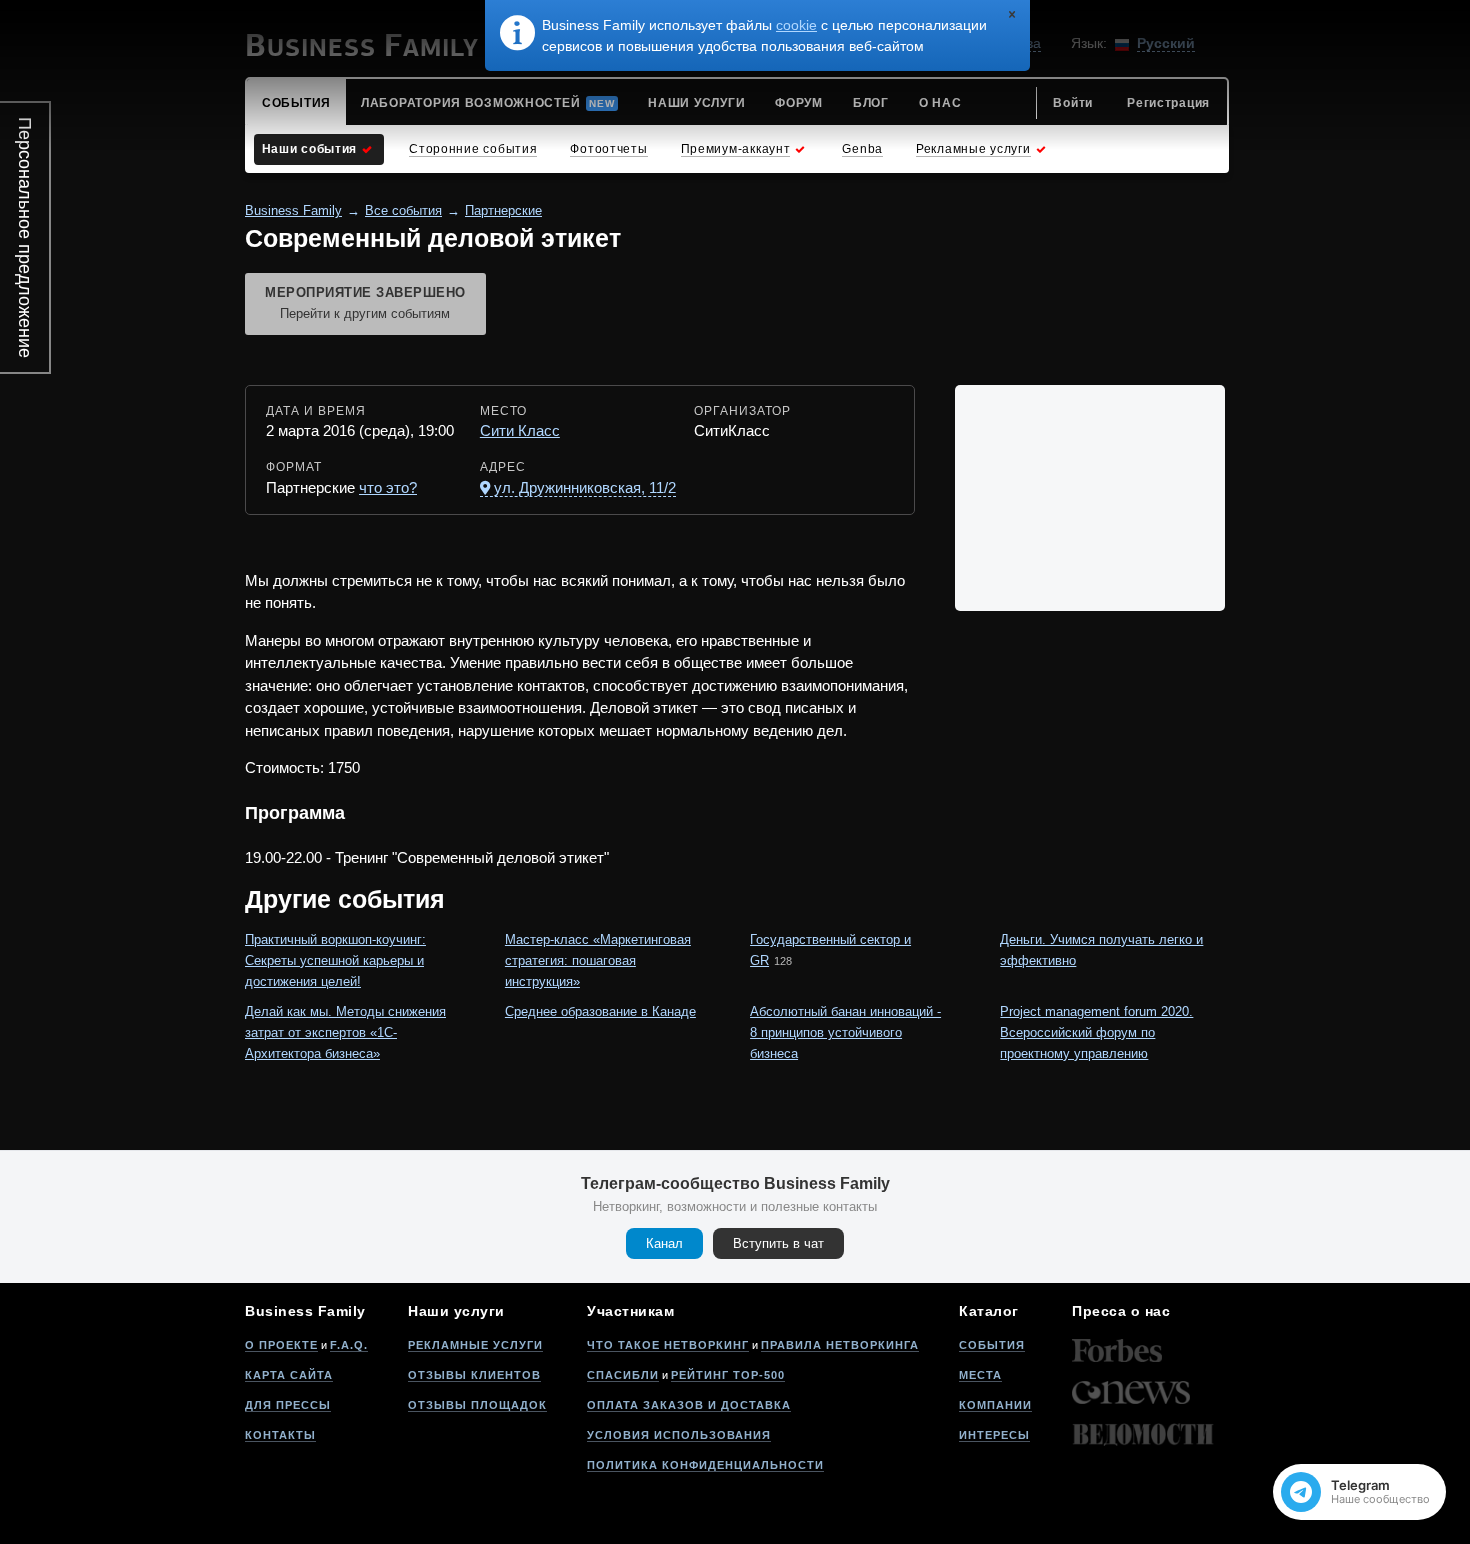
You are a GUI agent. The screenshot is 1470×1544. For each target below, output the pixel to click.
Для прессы (288, 1405)
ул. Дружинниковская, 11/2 (585, 487)
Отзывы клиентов (474, 1375)
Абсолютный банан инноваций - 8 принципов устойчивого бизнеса (845, 1032)
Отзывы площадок (477, 1405)
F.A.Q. (349, 1345)
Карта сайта (289, 1375)
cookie (796, 25)
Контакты (280, 1435)
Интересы (994, 1435)
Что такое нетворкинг (668, 1345)
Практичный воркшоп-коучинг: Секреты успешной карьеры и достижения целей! (335, 960)
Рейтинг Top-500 (728, 1375)
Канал (664, 1243)
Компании (995, 1405)
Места (980, 1375)
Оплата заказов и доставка (689, 1405)
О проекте (281, 1345)
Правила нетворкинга (840, 1345)
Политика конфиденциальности (705, 1465)
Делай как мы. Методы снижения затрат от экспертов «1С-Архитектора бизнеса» (345, 1032)
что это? (388, 487)
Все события (403, 210)
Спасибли (623, 1375)
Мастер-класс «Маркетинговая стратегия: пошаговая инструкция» (598, 960)
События (992, 1345)
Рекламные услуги (475, 1345)
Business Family (293, 210)
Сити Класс (520, 430)
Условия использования (679, 1435)
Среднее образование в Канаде (600, 1011)
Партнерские (503, 210)
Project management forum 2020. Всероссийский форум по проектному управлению (1096, 1032)
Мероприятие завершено (365, 303)
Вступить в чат (778, 1243)
